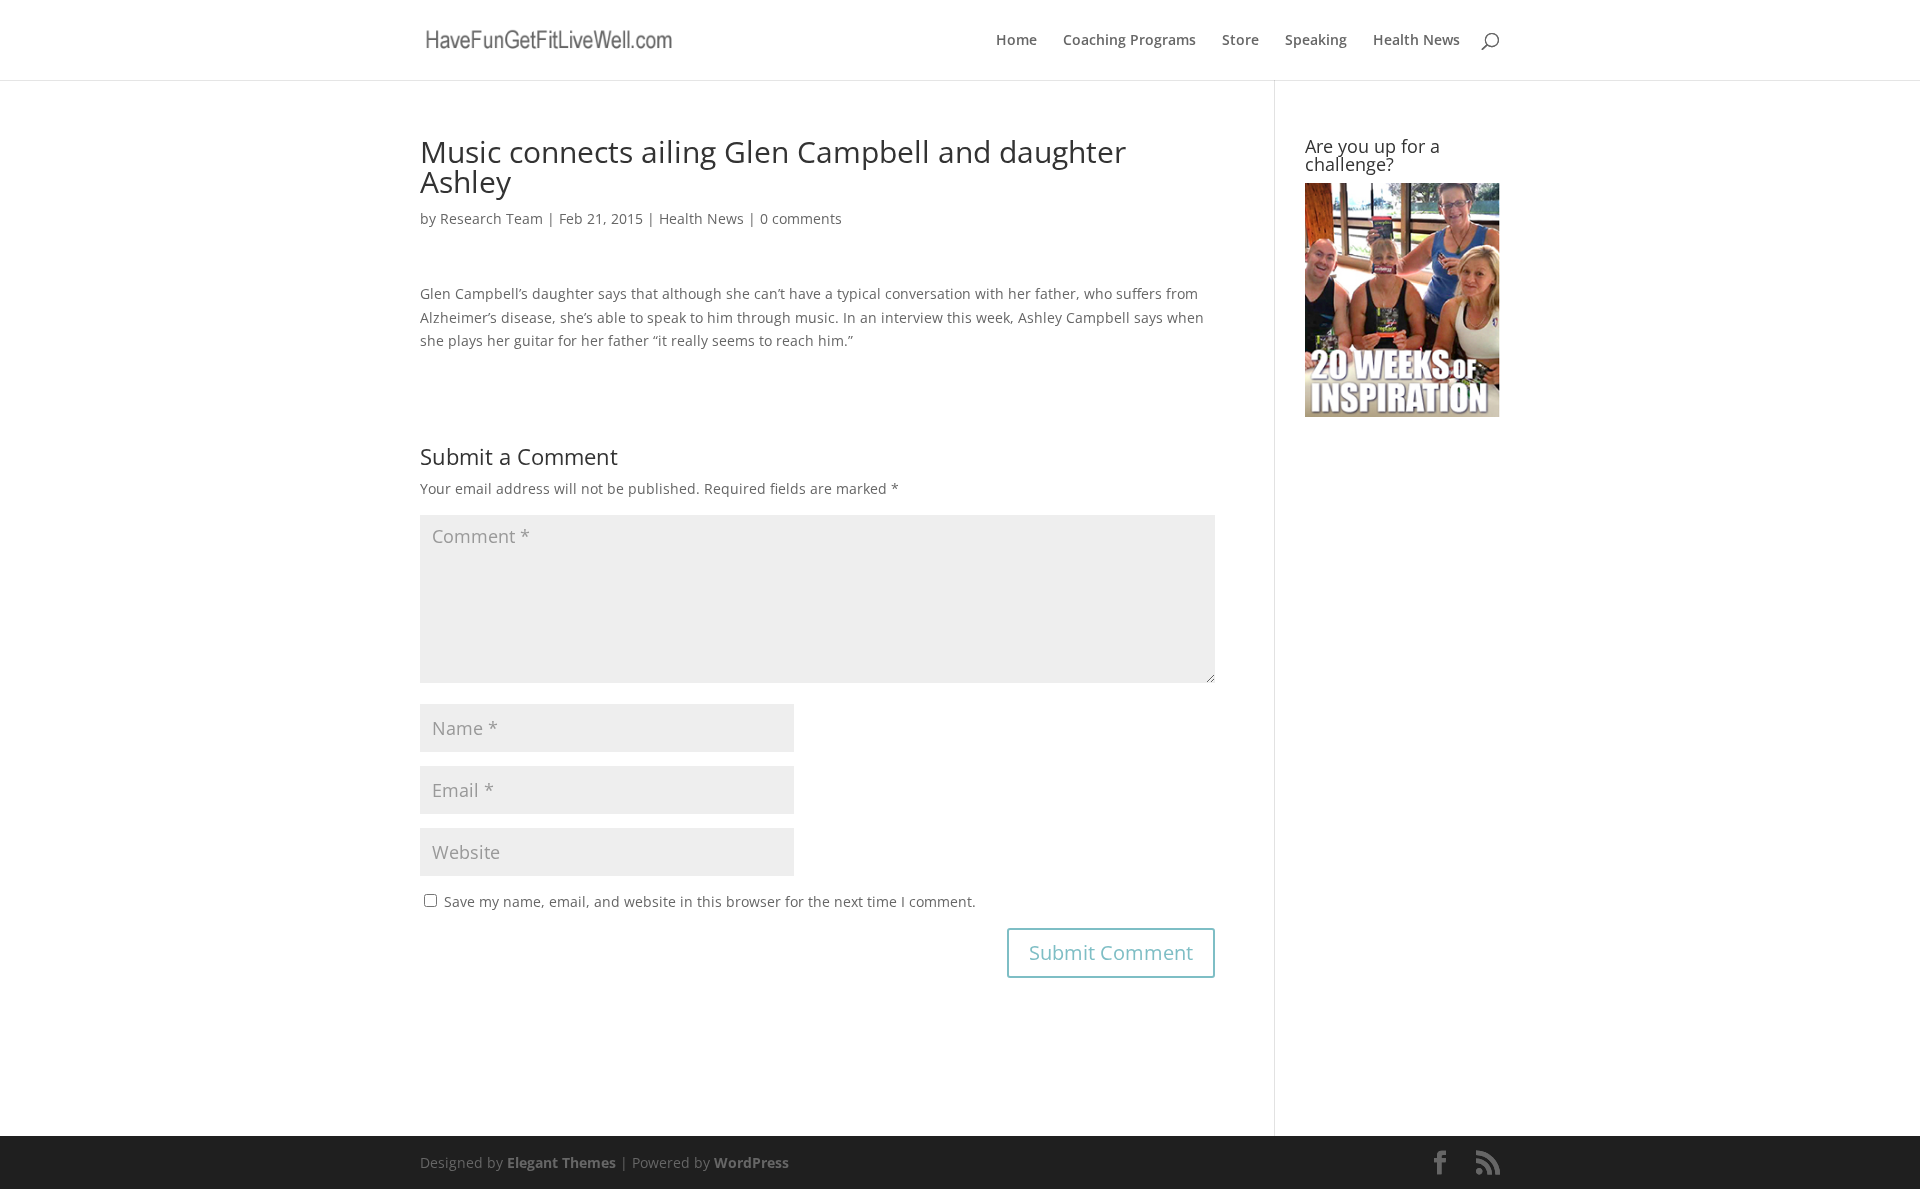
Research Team (491, 218)
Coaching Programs (1129, 41)
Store (1240, 41)
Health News (1416, 41)
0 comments (801, 218)
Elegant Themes (561, 1162)
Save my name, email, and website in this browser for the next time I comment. (710, 901)
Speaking (1316, 41)
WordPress (751, 1162)
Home (1016, 41)
